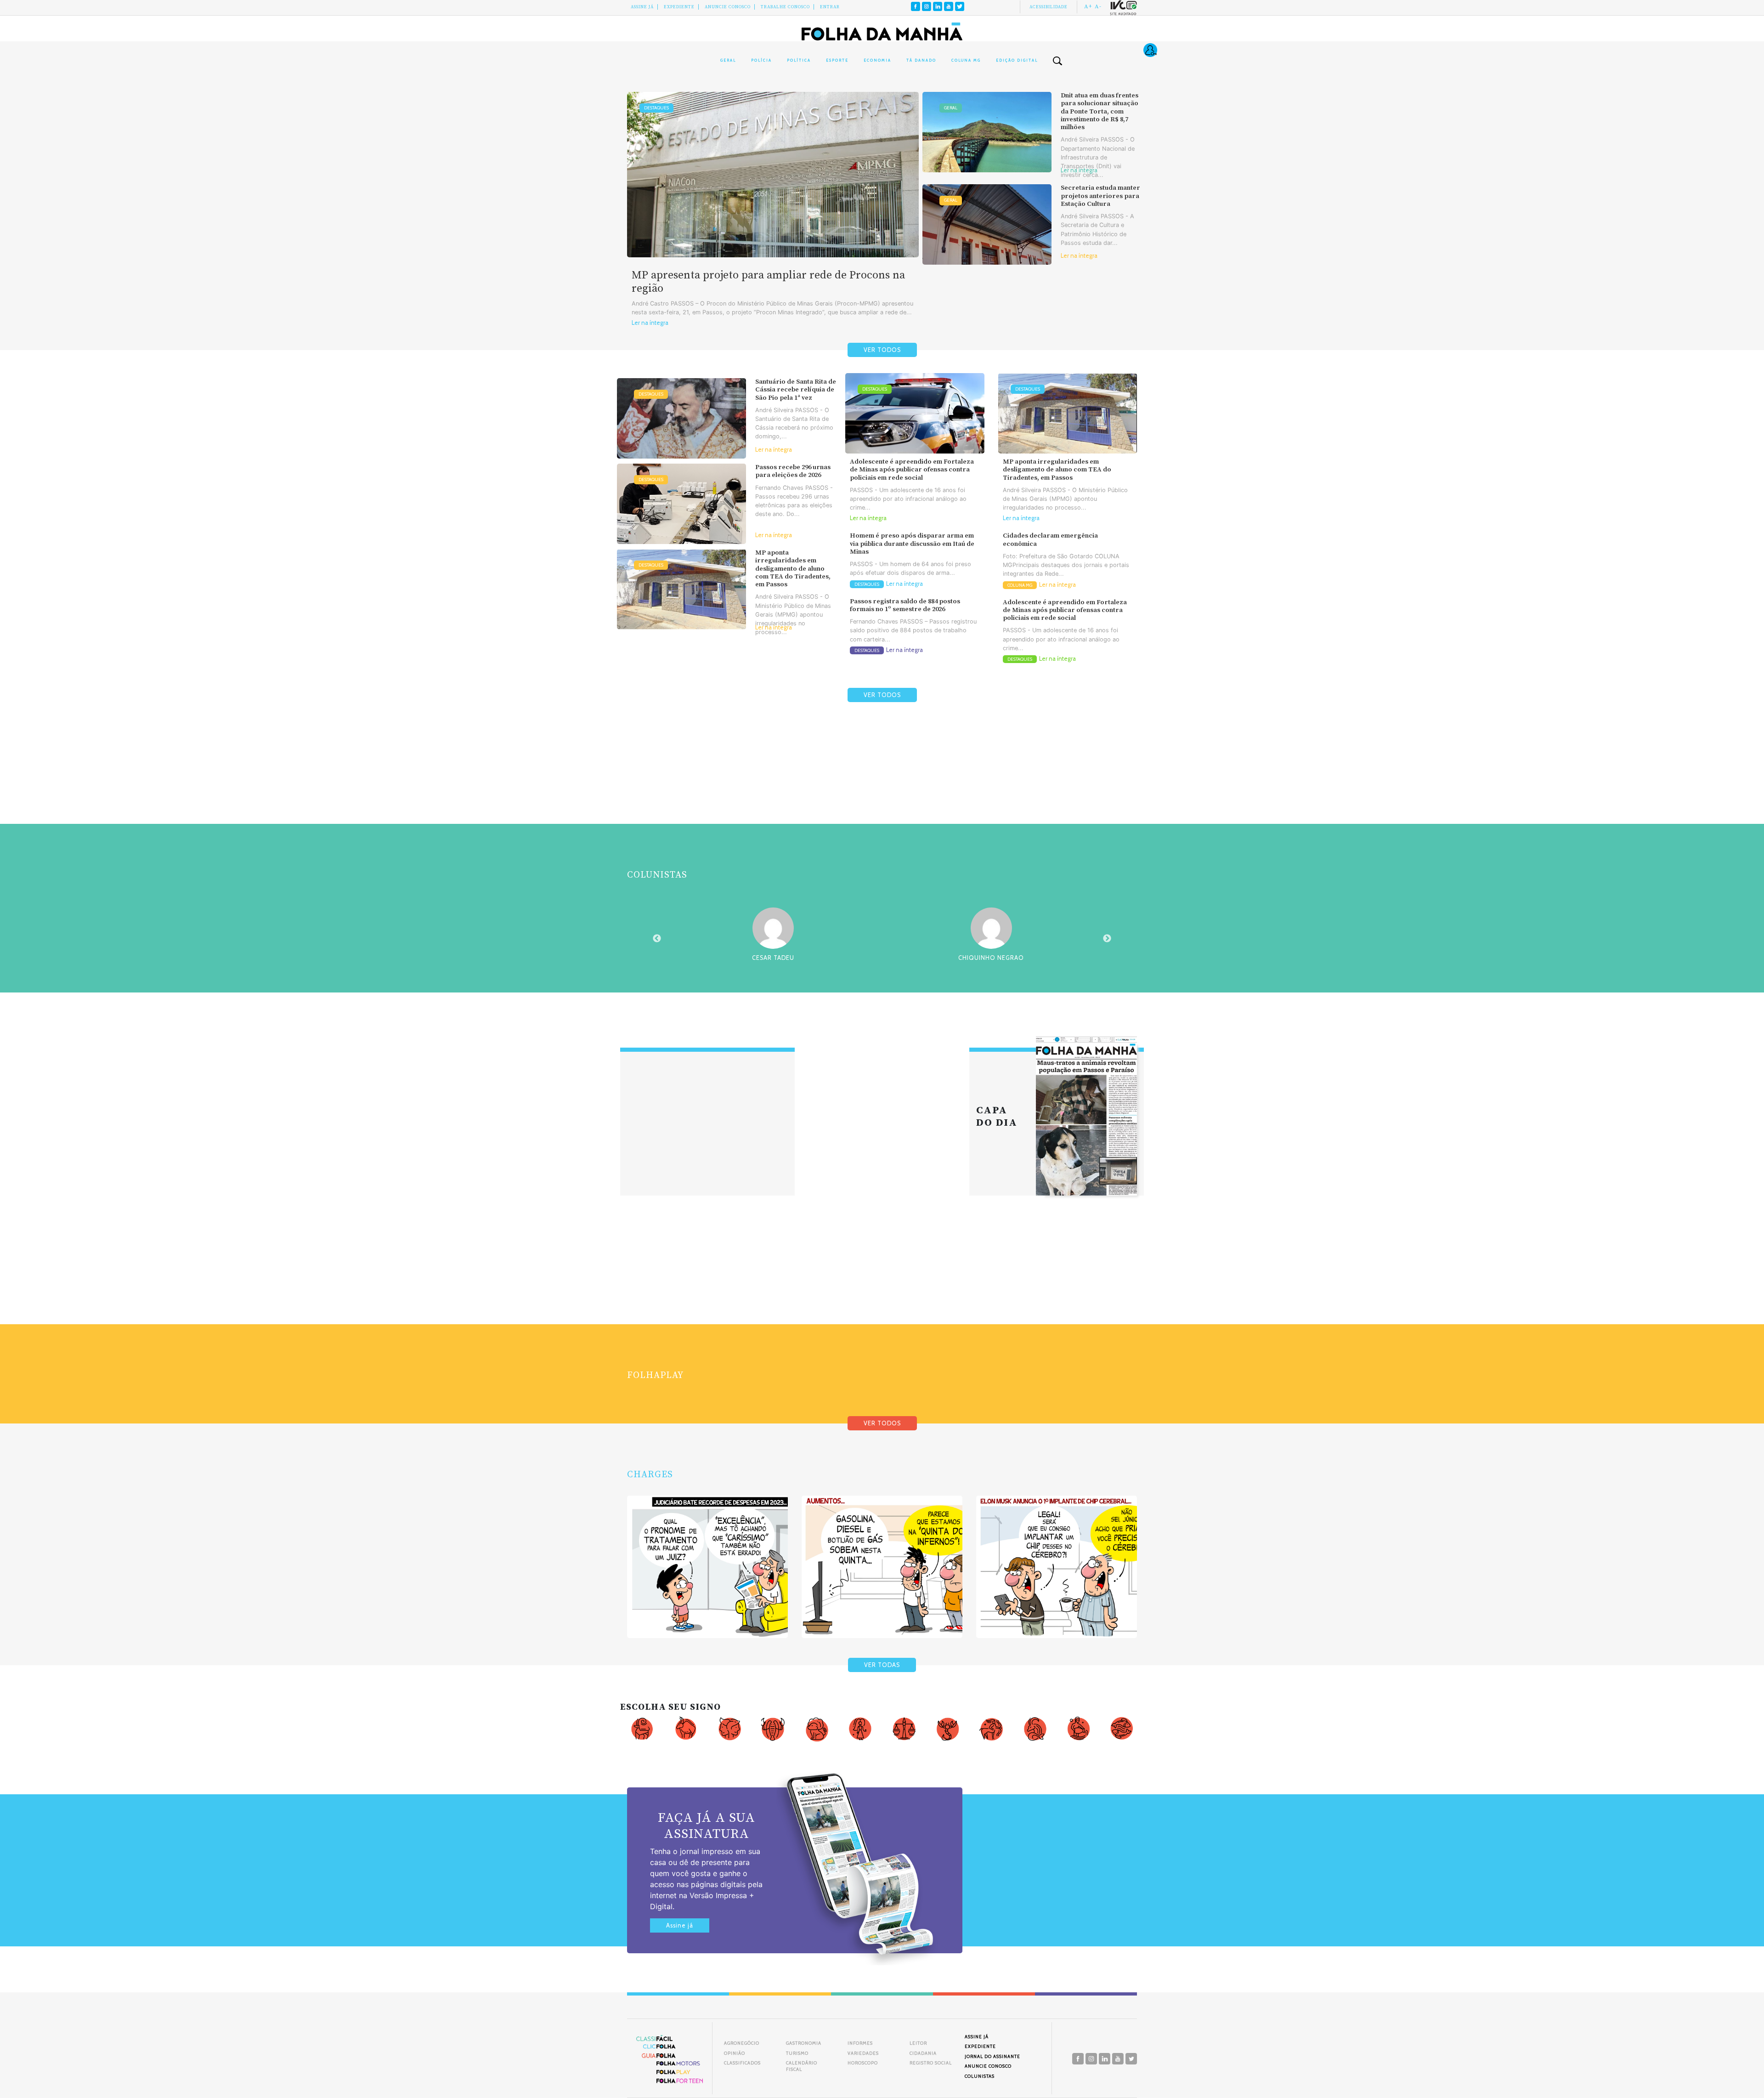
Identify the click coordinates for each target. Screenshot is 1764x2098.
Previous (657, 939)
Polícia (761, 60)
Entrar (830, 7)
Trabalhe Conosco (785, 7)
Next (1107, 939)
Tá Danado (921, 60)
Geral (728, 60)
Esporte (837, 60)
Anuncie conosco (728, 7)
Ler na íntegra (650, 323)
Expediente (679, 7)
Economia (877, 60)
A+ (1088, 6)
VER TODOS (882, 350)
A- (1098, 6)
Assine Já (642, 7)
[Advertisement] (882, 785)
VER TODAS (882, 1665)
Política (799, 60)
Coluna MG (966, 60)
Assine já (680, 1925)
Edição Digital (1017, 60)
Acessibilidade (1049, 7)
